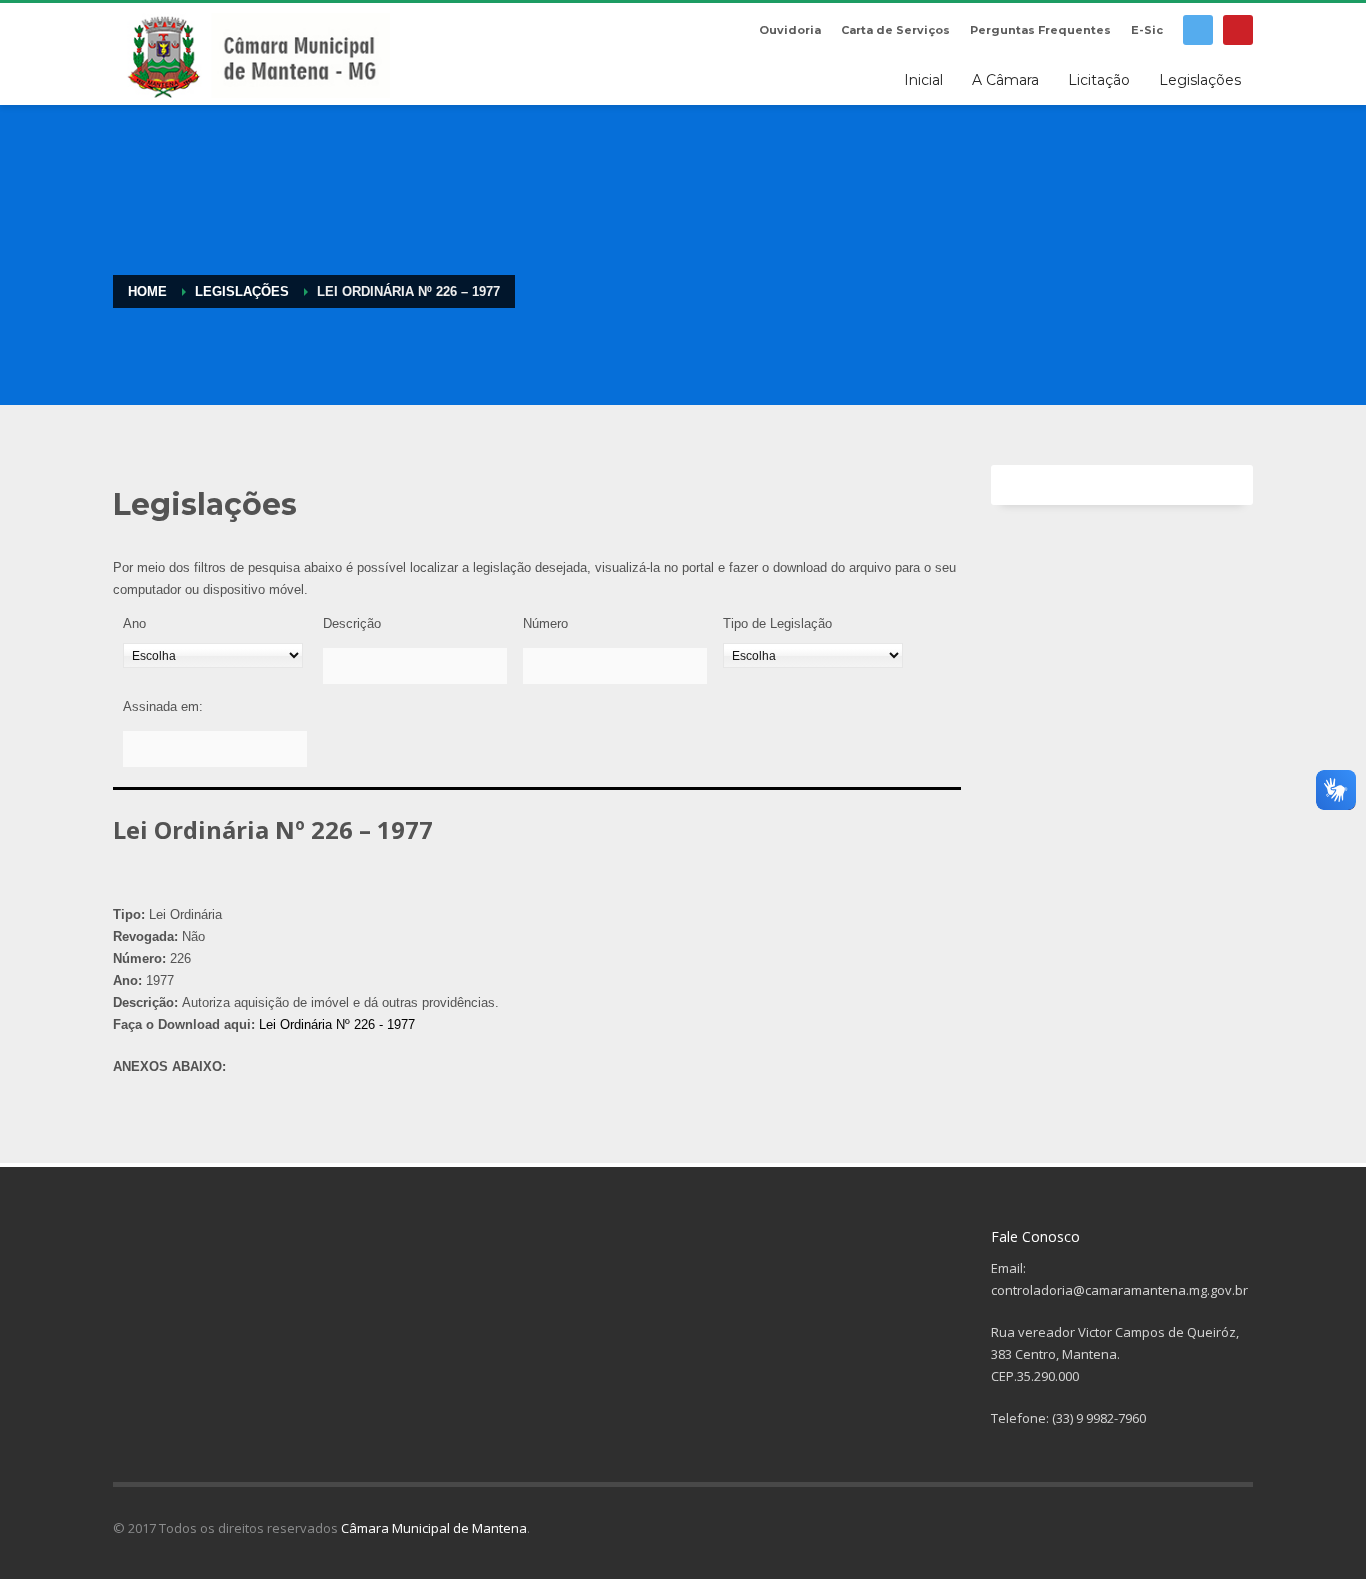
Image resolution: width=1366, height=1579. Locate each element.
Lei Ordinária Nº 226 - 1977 (337, 1024)
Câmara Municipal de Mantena (434, 1528)
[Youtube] (1238, 30)
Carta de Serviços (895, 30)
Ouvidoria (790, 30)
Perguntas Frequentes (1040, 30)
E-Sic (1147, 30)
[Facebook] (1198, 30)
